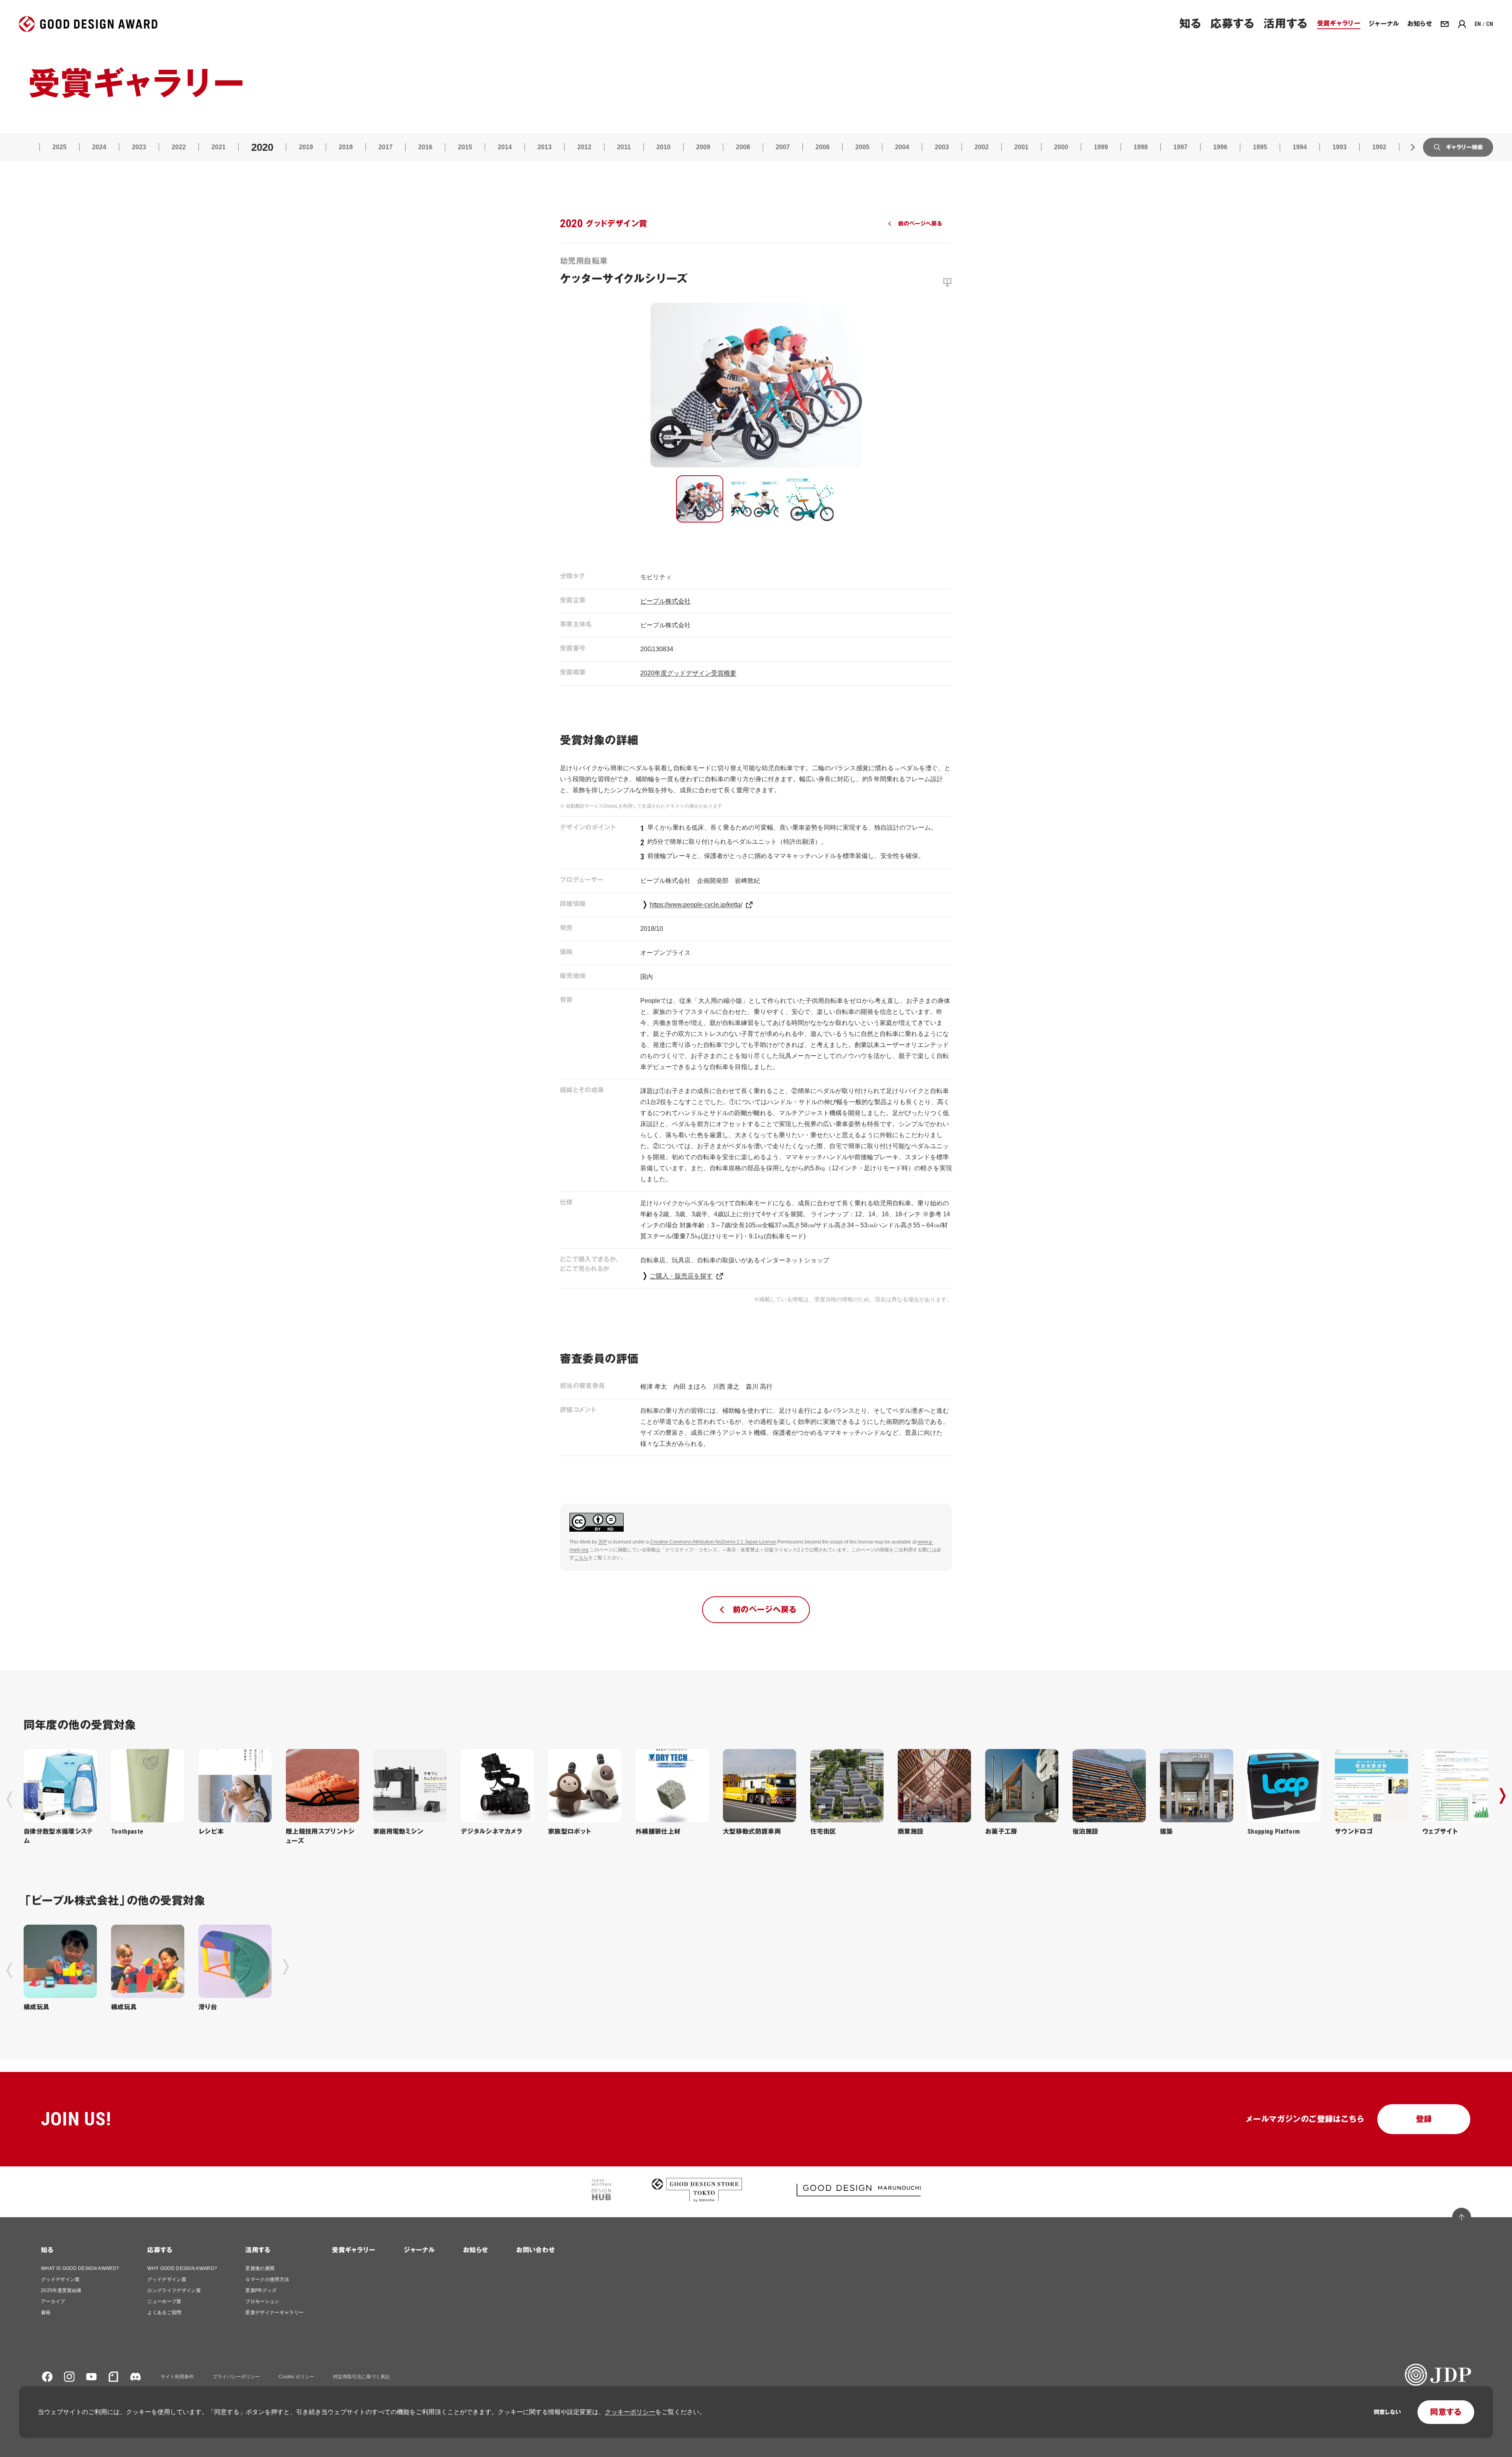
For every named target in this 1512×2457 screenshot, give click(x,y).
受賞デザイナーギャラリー (274, 2312)
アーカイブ (53, 2301)
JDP (603, 1542)
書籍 (46, 2312)
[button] (700, 499)
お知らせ (475, 2250)
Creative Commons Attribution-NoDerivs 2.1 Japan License (713, 1542)
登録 (1424, 2119)
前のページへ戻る (920, 224)
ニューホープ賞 (164, 2301)
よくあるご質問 (164, 2312)
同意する (1446, 2412)
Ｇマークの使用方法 (267, 2279)
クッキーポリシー (630, 2412)
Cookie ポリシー (296, 2377)
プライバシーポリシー (236, 2377)
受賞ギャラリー (354, 2250)
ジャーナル (419, 2250)
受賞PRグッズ (261, 2290)
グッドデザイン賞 (60, 2279)
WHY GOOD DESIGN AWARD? (182, 2268)
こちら (581, 1558)
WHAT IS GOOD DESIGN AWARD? (80, 2268)
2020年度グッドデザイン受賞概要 (688, 673)
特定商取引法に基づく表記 (361, 2377)
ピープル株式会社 (665, 601)
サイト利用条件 (177, 2377)
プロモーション (262, 2301)
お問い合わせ (535, 2250)
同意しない (1387, 2412)
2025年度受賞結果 (61, 2290)
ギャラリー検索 (1464, 147)
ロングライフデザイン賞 (174, 2290)
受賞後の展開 (260, 2268)
